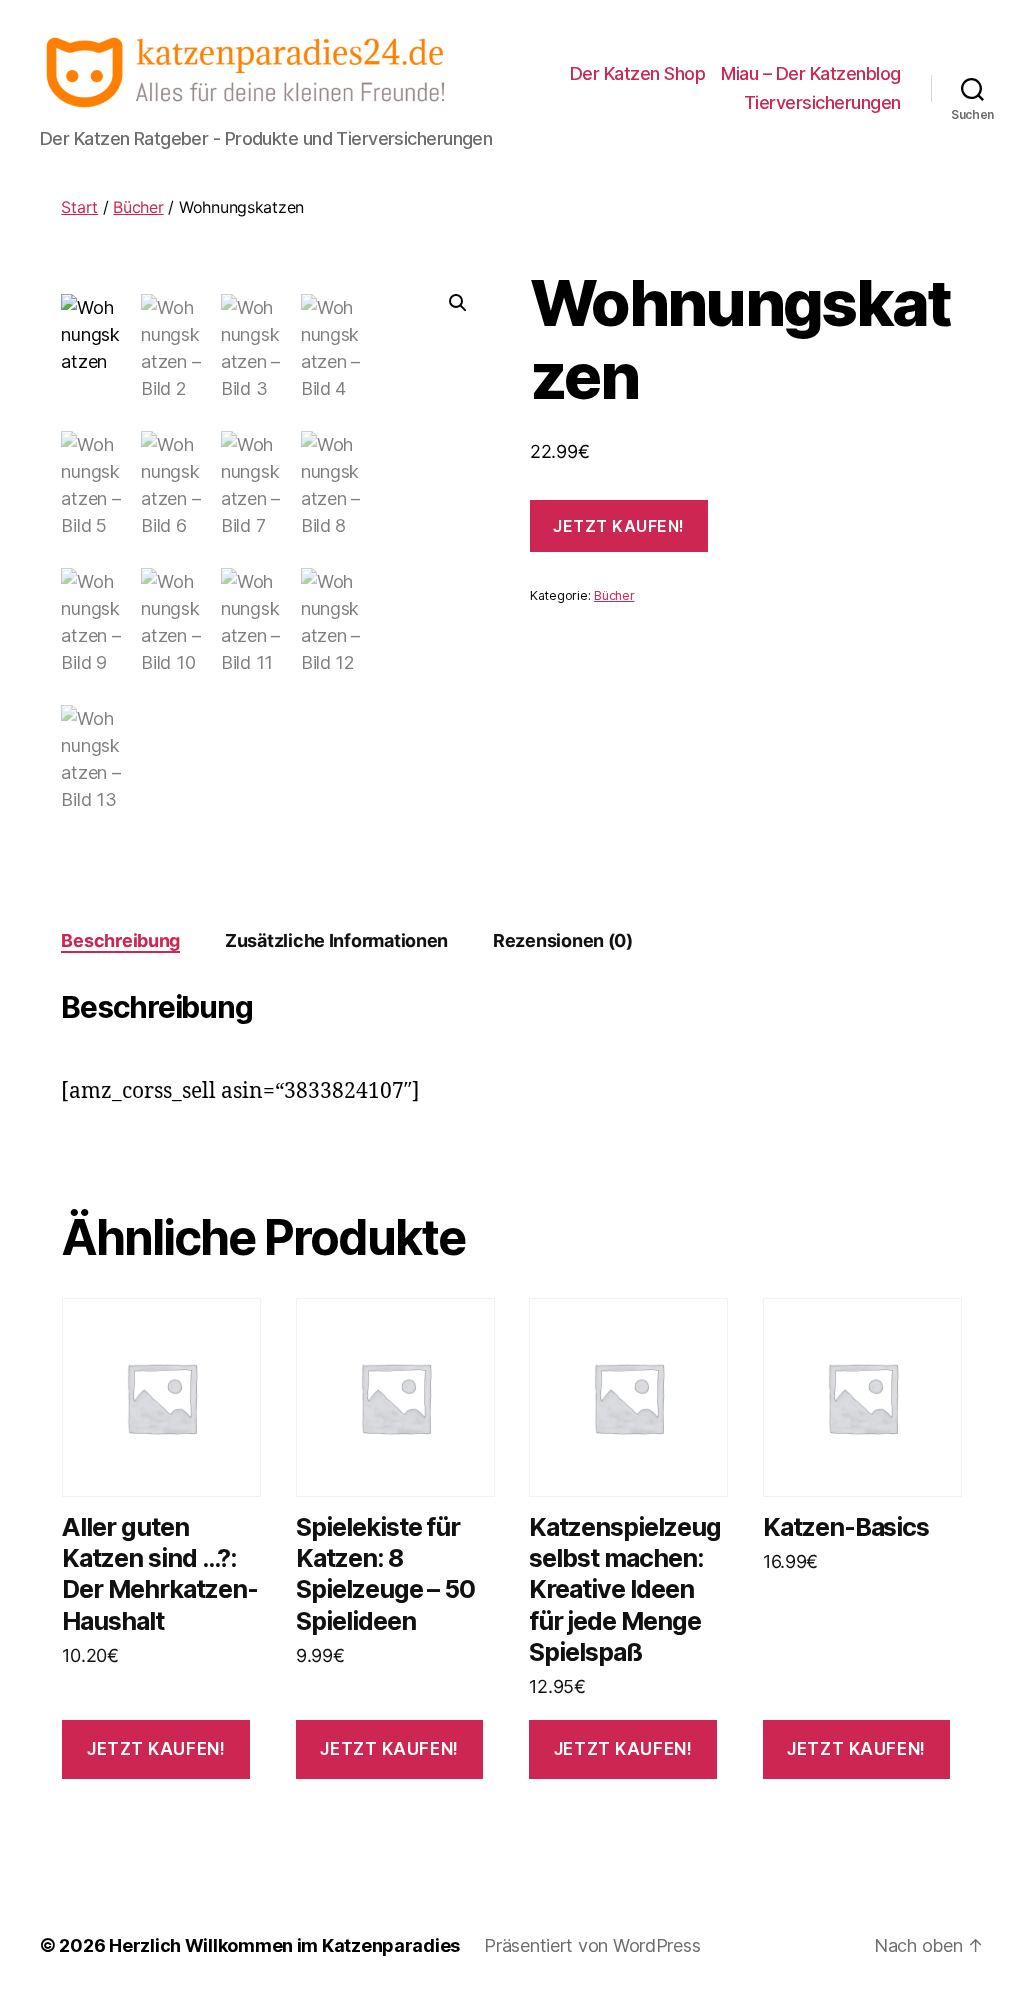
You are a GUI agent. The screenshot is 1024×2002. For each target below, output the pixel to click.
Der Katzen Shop (638, 73)
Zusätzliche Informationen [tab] (336, 940)
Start (79, 207)
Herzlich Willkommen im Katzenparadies (284, 1945)
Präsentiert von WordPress (592, 1945)
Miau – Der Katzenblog (811, 73)
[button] (458, 303)
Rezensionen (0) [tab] (563, 940)
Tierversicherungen (822, 102)
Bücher (138, 207)
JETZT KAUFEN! (619, 526)
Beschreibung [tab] (120, 940)
